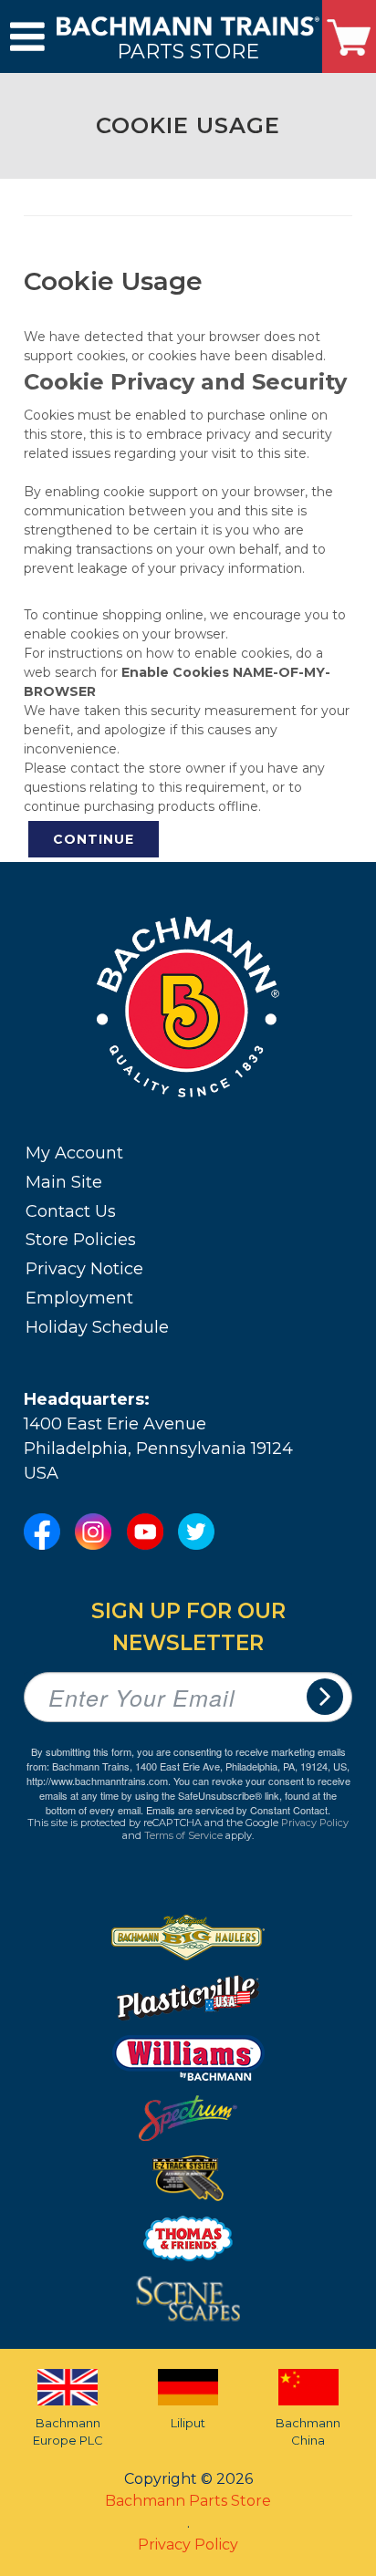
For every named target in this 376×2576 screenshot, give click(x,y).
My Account (74, 1153)
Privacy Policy (315, 1823)
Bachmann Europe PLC (68, 2432)
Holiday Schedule (97, 1327)
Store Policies (81, 1240)
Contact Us (71, 1211)
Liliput (188, 2423)
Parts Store (188, 51)
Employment (79, 1298)
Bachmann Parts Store (188, 2501)
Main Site (64, 1182)
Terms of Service (183, 1835)
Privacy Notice (84, 1269)
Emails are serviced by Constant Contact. (238, 1810)
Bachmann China (308, 2432)
